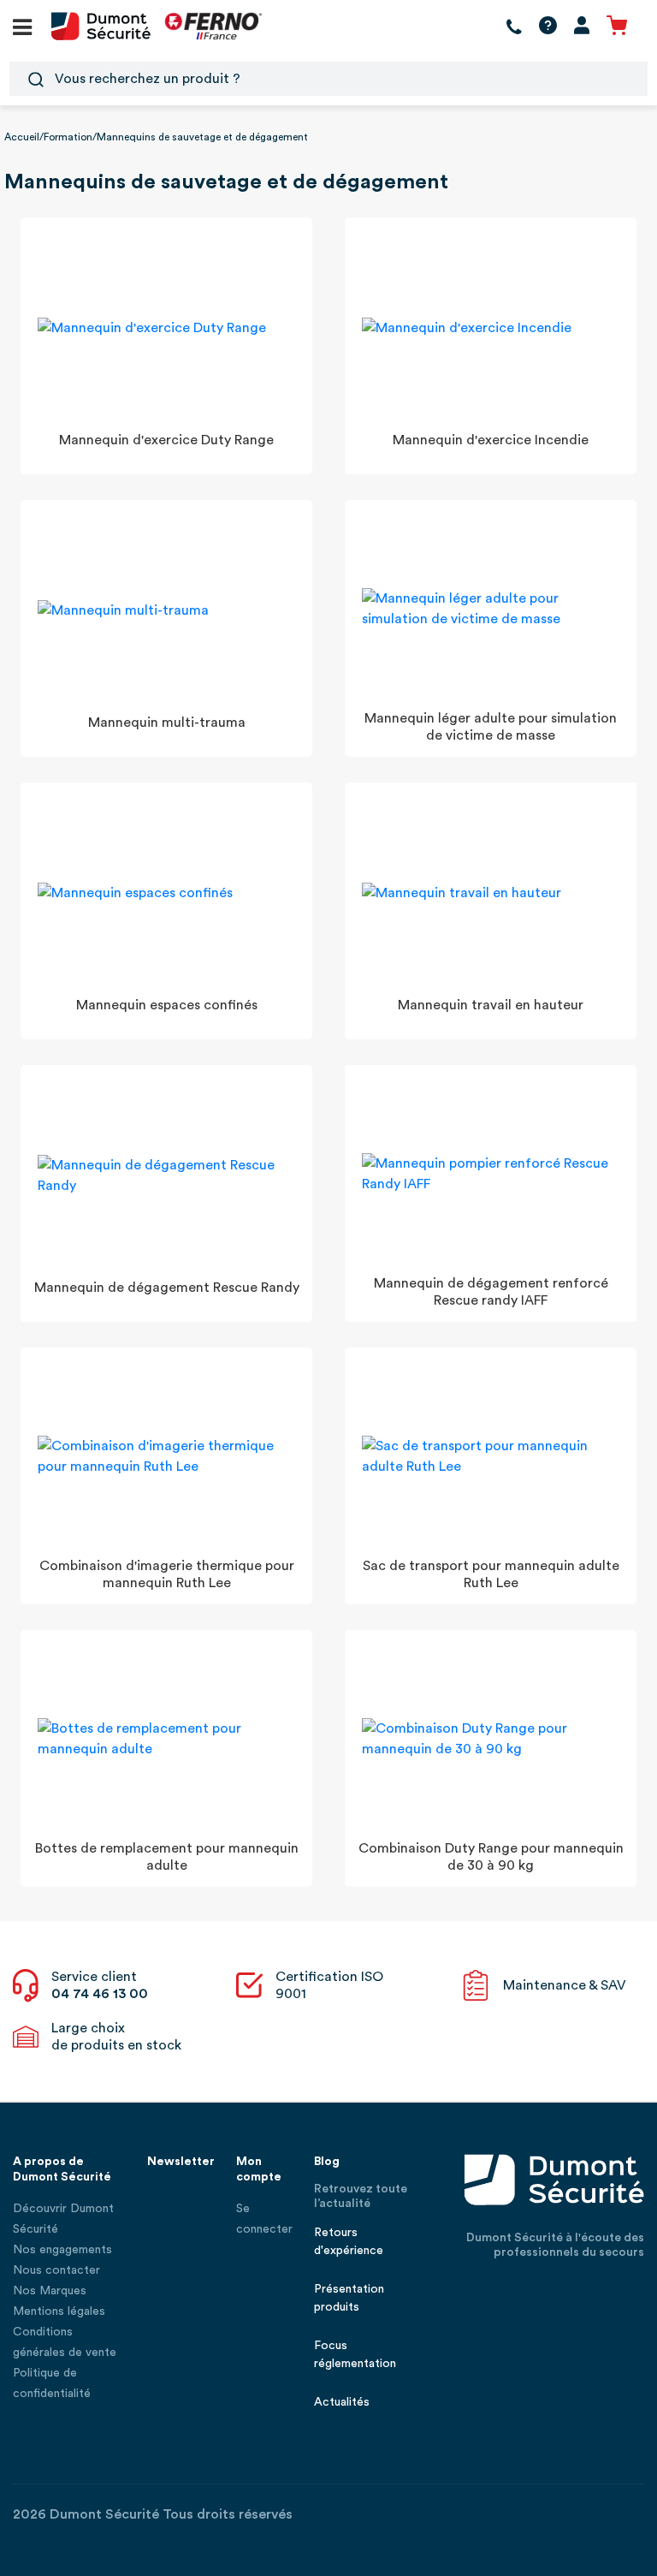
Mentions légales (59, 2311)
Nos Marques (50, 2291)
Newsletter (181, 2162)
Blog (327, 2162)
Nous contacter (56, 2270)
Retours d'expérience (349, 2242)
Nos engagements (62, 2250)
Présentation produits (349, 2298)
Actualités (342, 2402)
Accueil (22, 137)
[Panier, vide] (617, 26)
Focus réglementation (355, 2355)
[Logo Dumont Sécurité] (101, 25)
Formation (68, 137)
